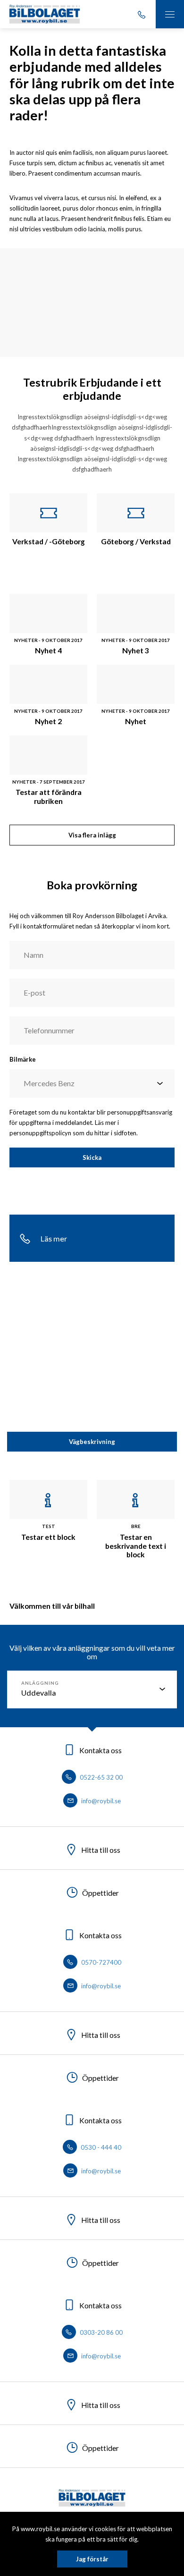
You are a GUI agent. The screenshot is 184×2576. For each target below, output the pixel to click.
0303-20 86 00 (100, 2332)
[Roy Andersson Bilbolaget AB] (45, 14)
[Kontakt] (142, 14)
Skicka (92, 1157)
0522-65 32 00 (100, 1777)
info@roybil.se (100, 1801)
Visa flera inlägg (92, 835)
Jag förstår (92, 2559)
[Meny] (170, 14)
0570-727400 (100, 1962)
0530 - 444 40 (100, 2147)
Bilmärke (23, 1059)
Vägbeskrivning (92, 1442)
